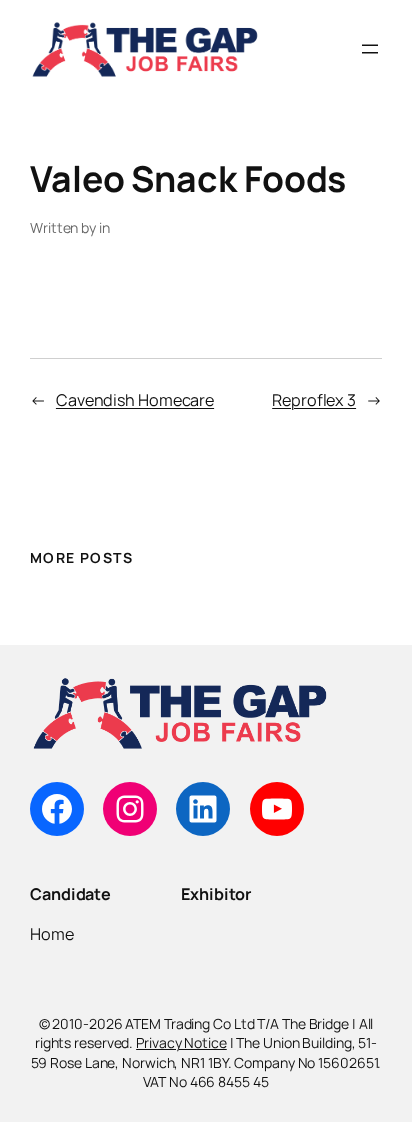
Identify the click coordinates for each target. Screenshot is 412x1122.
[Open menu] (370, 49)
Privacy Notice (181, 1042)
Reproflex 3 (314, 400)
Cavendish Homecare (135, 400)
